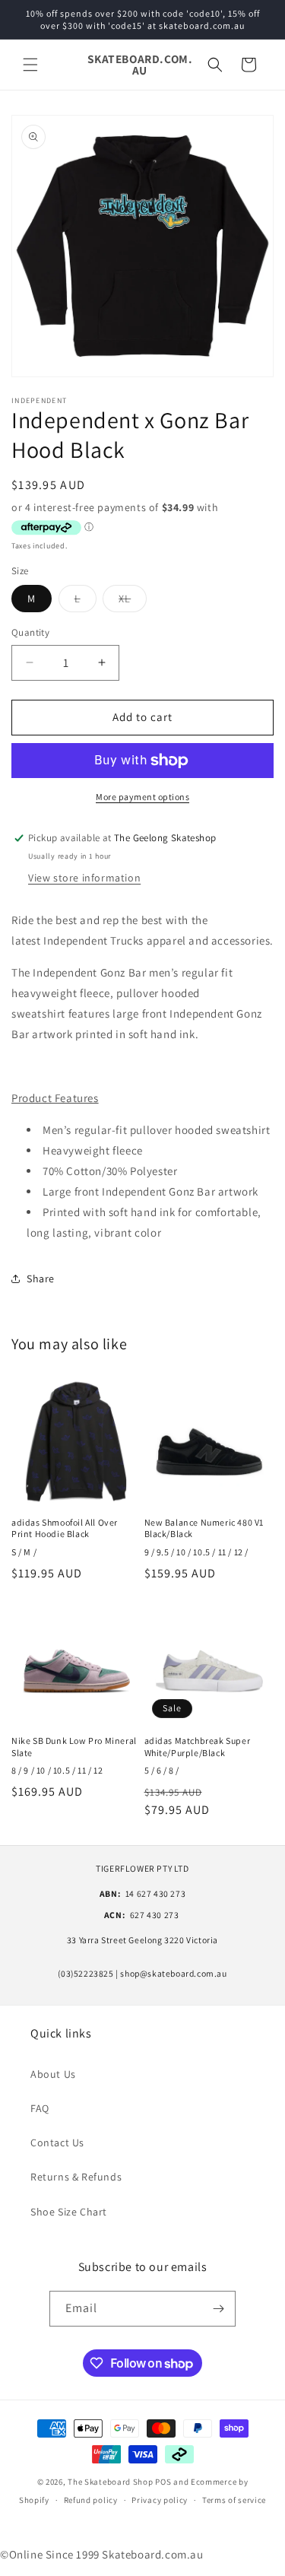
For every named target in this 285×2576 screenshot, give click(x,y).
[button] (30, 65)
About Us (53, 2074)
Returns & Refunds (76, 2177)
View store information (84, 878)
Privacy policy (160, 2500)
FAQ (40, 2108)
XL (133, 602)
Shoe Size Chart (69, 2212)
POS (163, 2482)
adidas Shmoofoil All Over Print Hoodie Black (65, 1528)
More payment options (142, 797)
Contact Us (57, 2142)
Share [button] (41, 1278)
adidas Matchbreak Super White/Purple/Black (198, 1747)
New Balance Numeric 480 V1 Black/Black (204, 1528)
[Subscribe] (218, 2309)
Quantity (30, 632)
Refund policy (91, 2500)
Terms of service (234, 2500)
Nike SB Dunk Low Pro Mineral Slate (74, 1747)
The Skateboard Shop (110, 2482)
